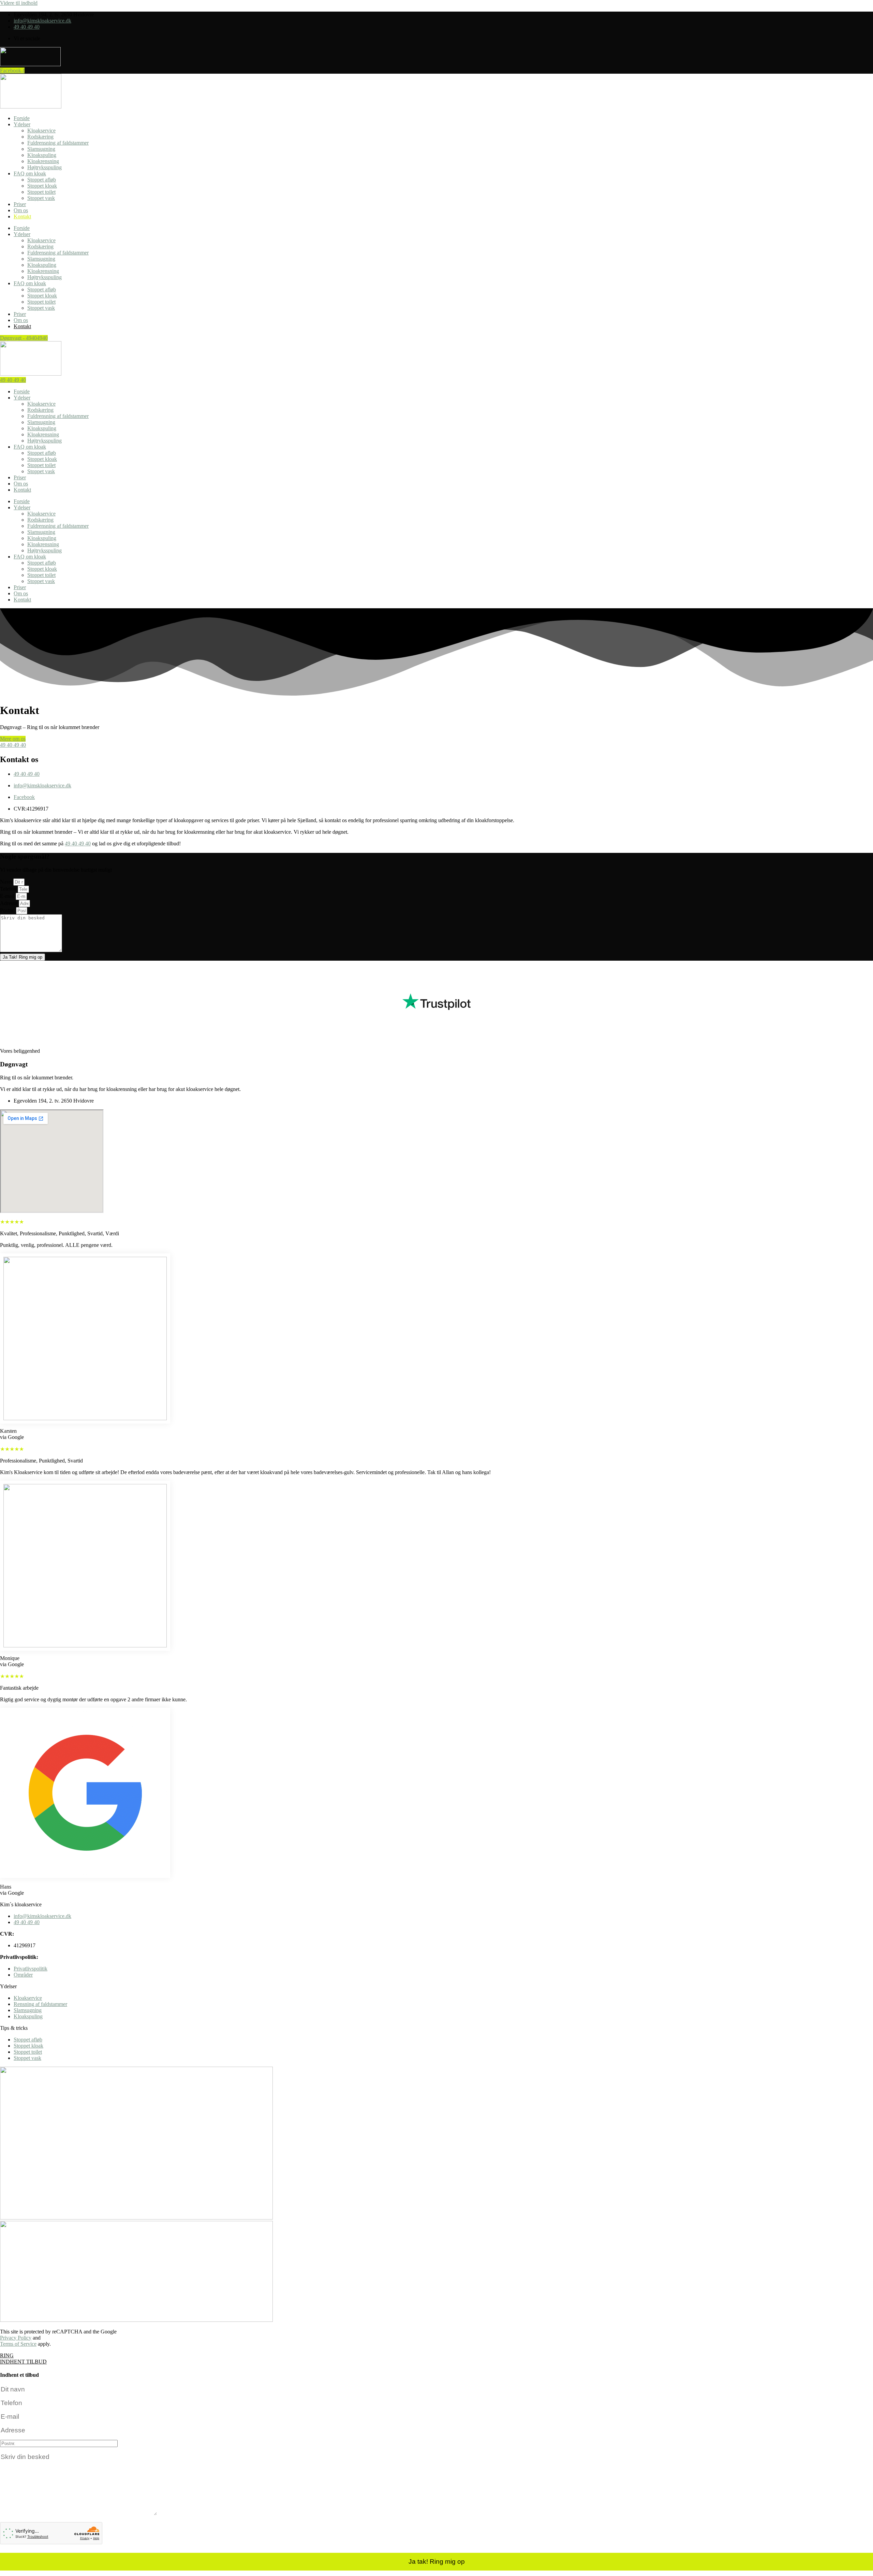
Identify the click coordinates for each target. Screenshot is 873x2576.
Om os (21, 210)
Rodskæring (40, 137)
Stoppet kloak (42, 186)
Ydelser (22, 124)
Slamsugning (41, 149)
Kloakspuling (42, 155)
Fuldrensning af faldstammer (58, 143)
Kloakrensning (43, 161)
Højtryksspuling (45, 167)
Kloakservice (41, 130)
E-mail (8, 896)
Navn (7, 882)
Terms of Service (18, 2344)
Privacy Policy (16, 2338)
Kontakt (22, 216)
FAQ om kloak (30, 173)
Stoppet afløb (42, 180)
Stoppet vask (41, 198)
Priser (20, 204)
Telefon (9, 889)
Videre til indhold (19, 3)
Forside (22, 118)
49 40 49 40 (78, 843)
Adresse (9, 903)
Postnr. (8, 910)
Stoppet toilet (41, 192)
